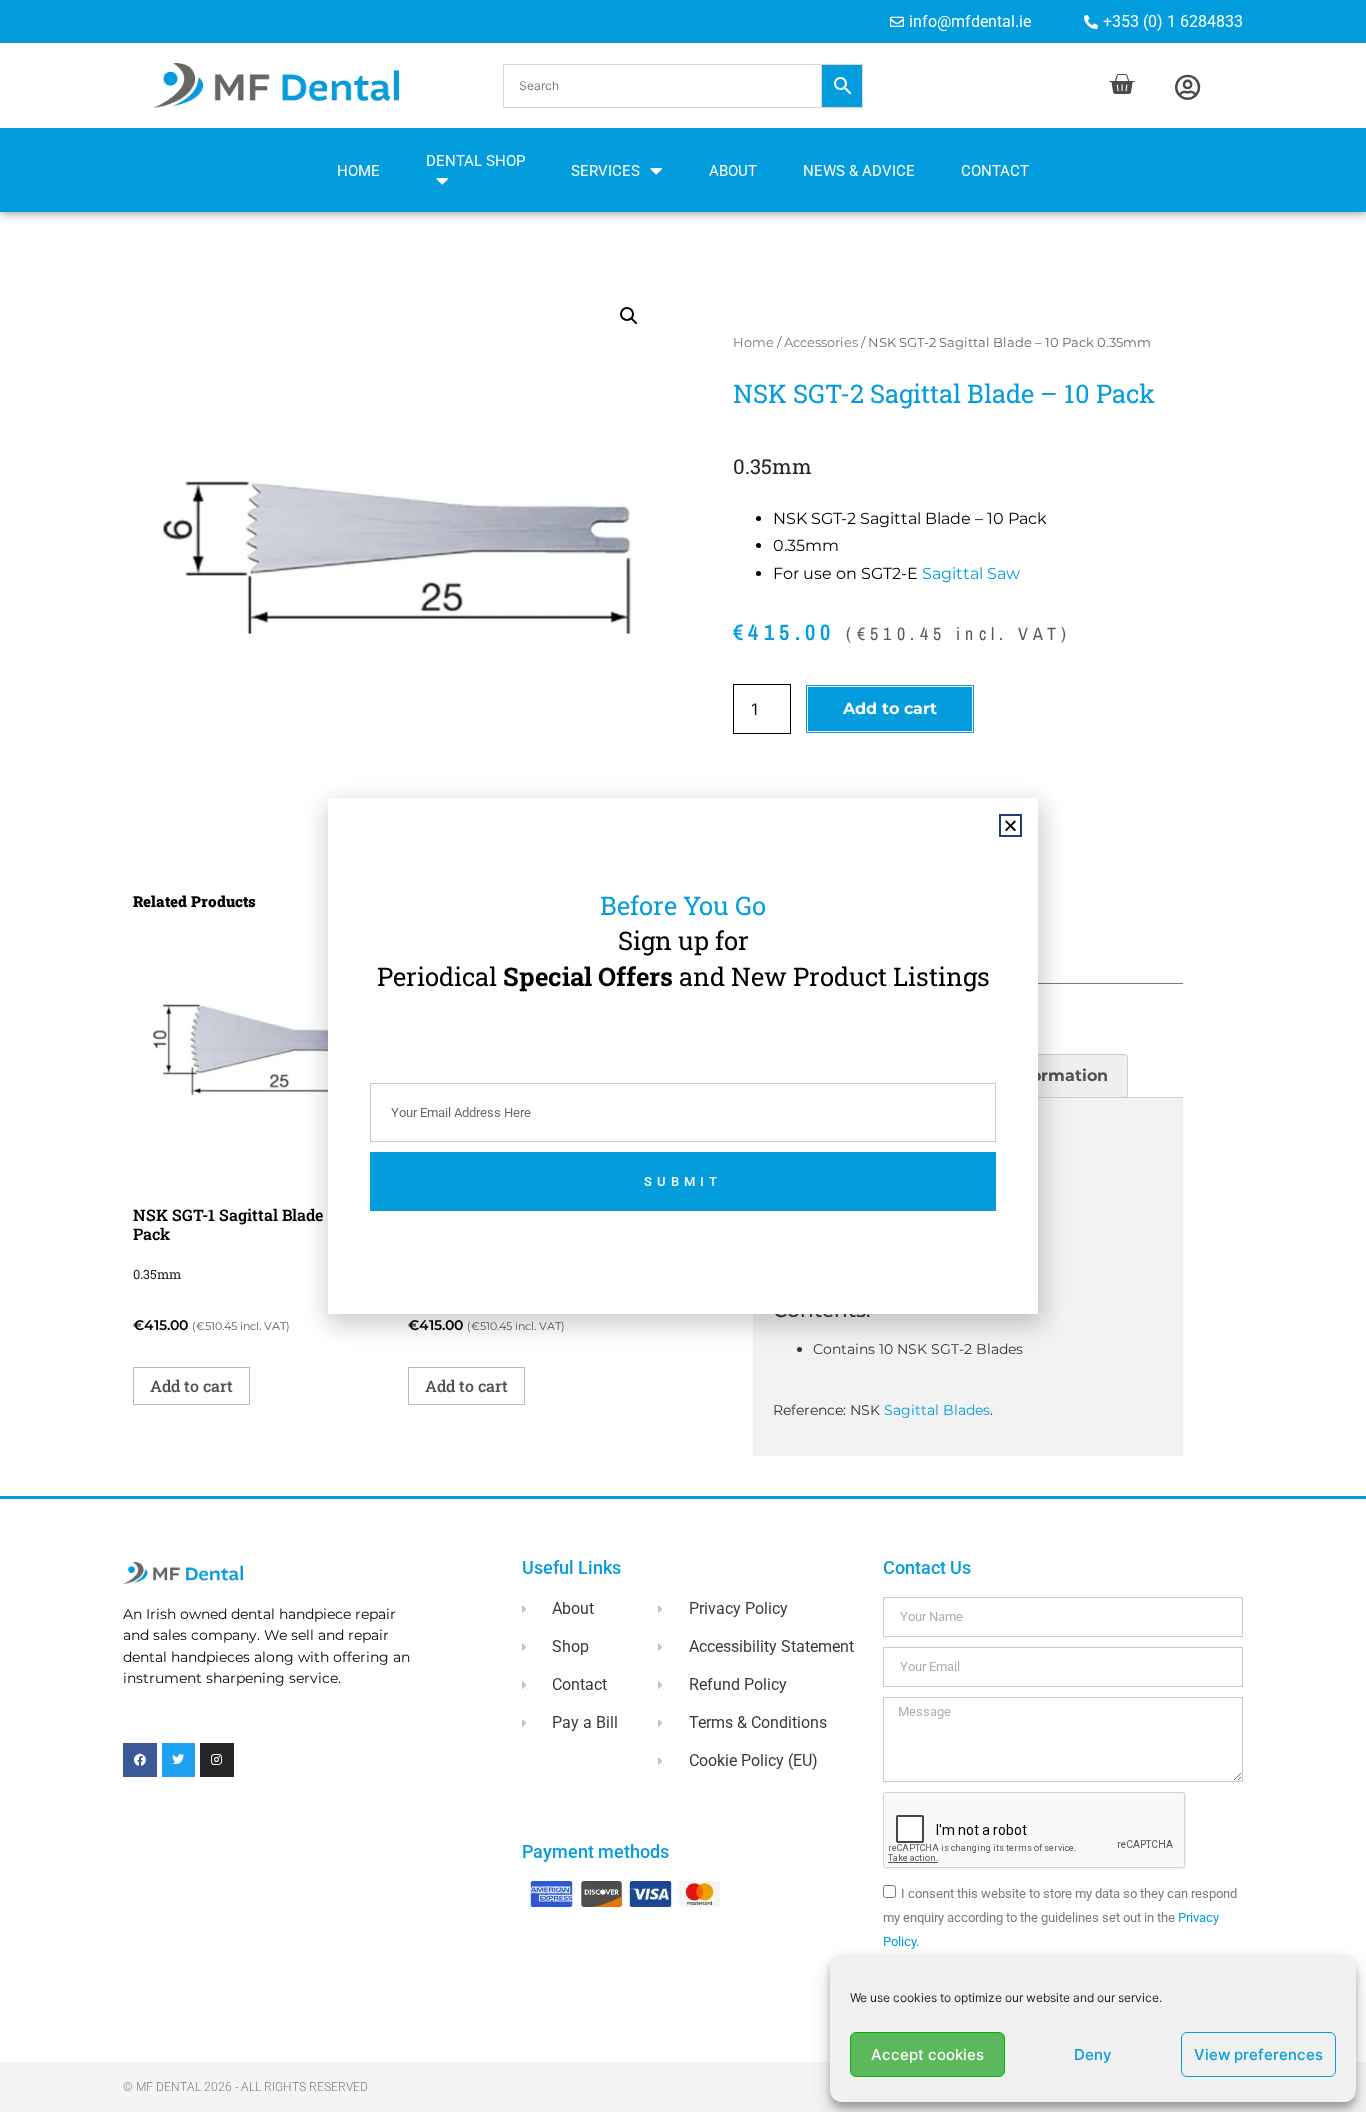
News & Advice (859, 171)
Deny (1093, 2054)
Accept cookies (927, 2054)
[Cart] (1121, 84)
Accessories (821, 342)
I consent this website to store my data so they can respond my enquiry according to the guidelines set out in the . (1060, 1917)
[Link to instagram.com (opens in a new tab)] (217, 1760)
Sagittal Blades (937, 1410)
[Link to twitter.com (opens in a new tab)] (179, 1760)
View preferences (1258, 2054)
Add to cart (890, 708)
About (733, 171)
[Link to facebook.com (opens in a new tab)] (140, 1760)
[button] (683, 86)
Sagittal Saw (971, 573)
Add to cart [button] (191, 1385)
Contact (995, 171)
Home (358, 171)
